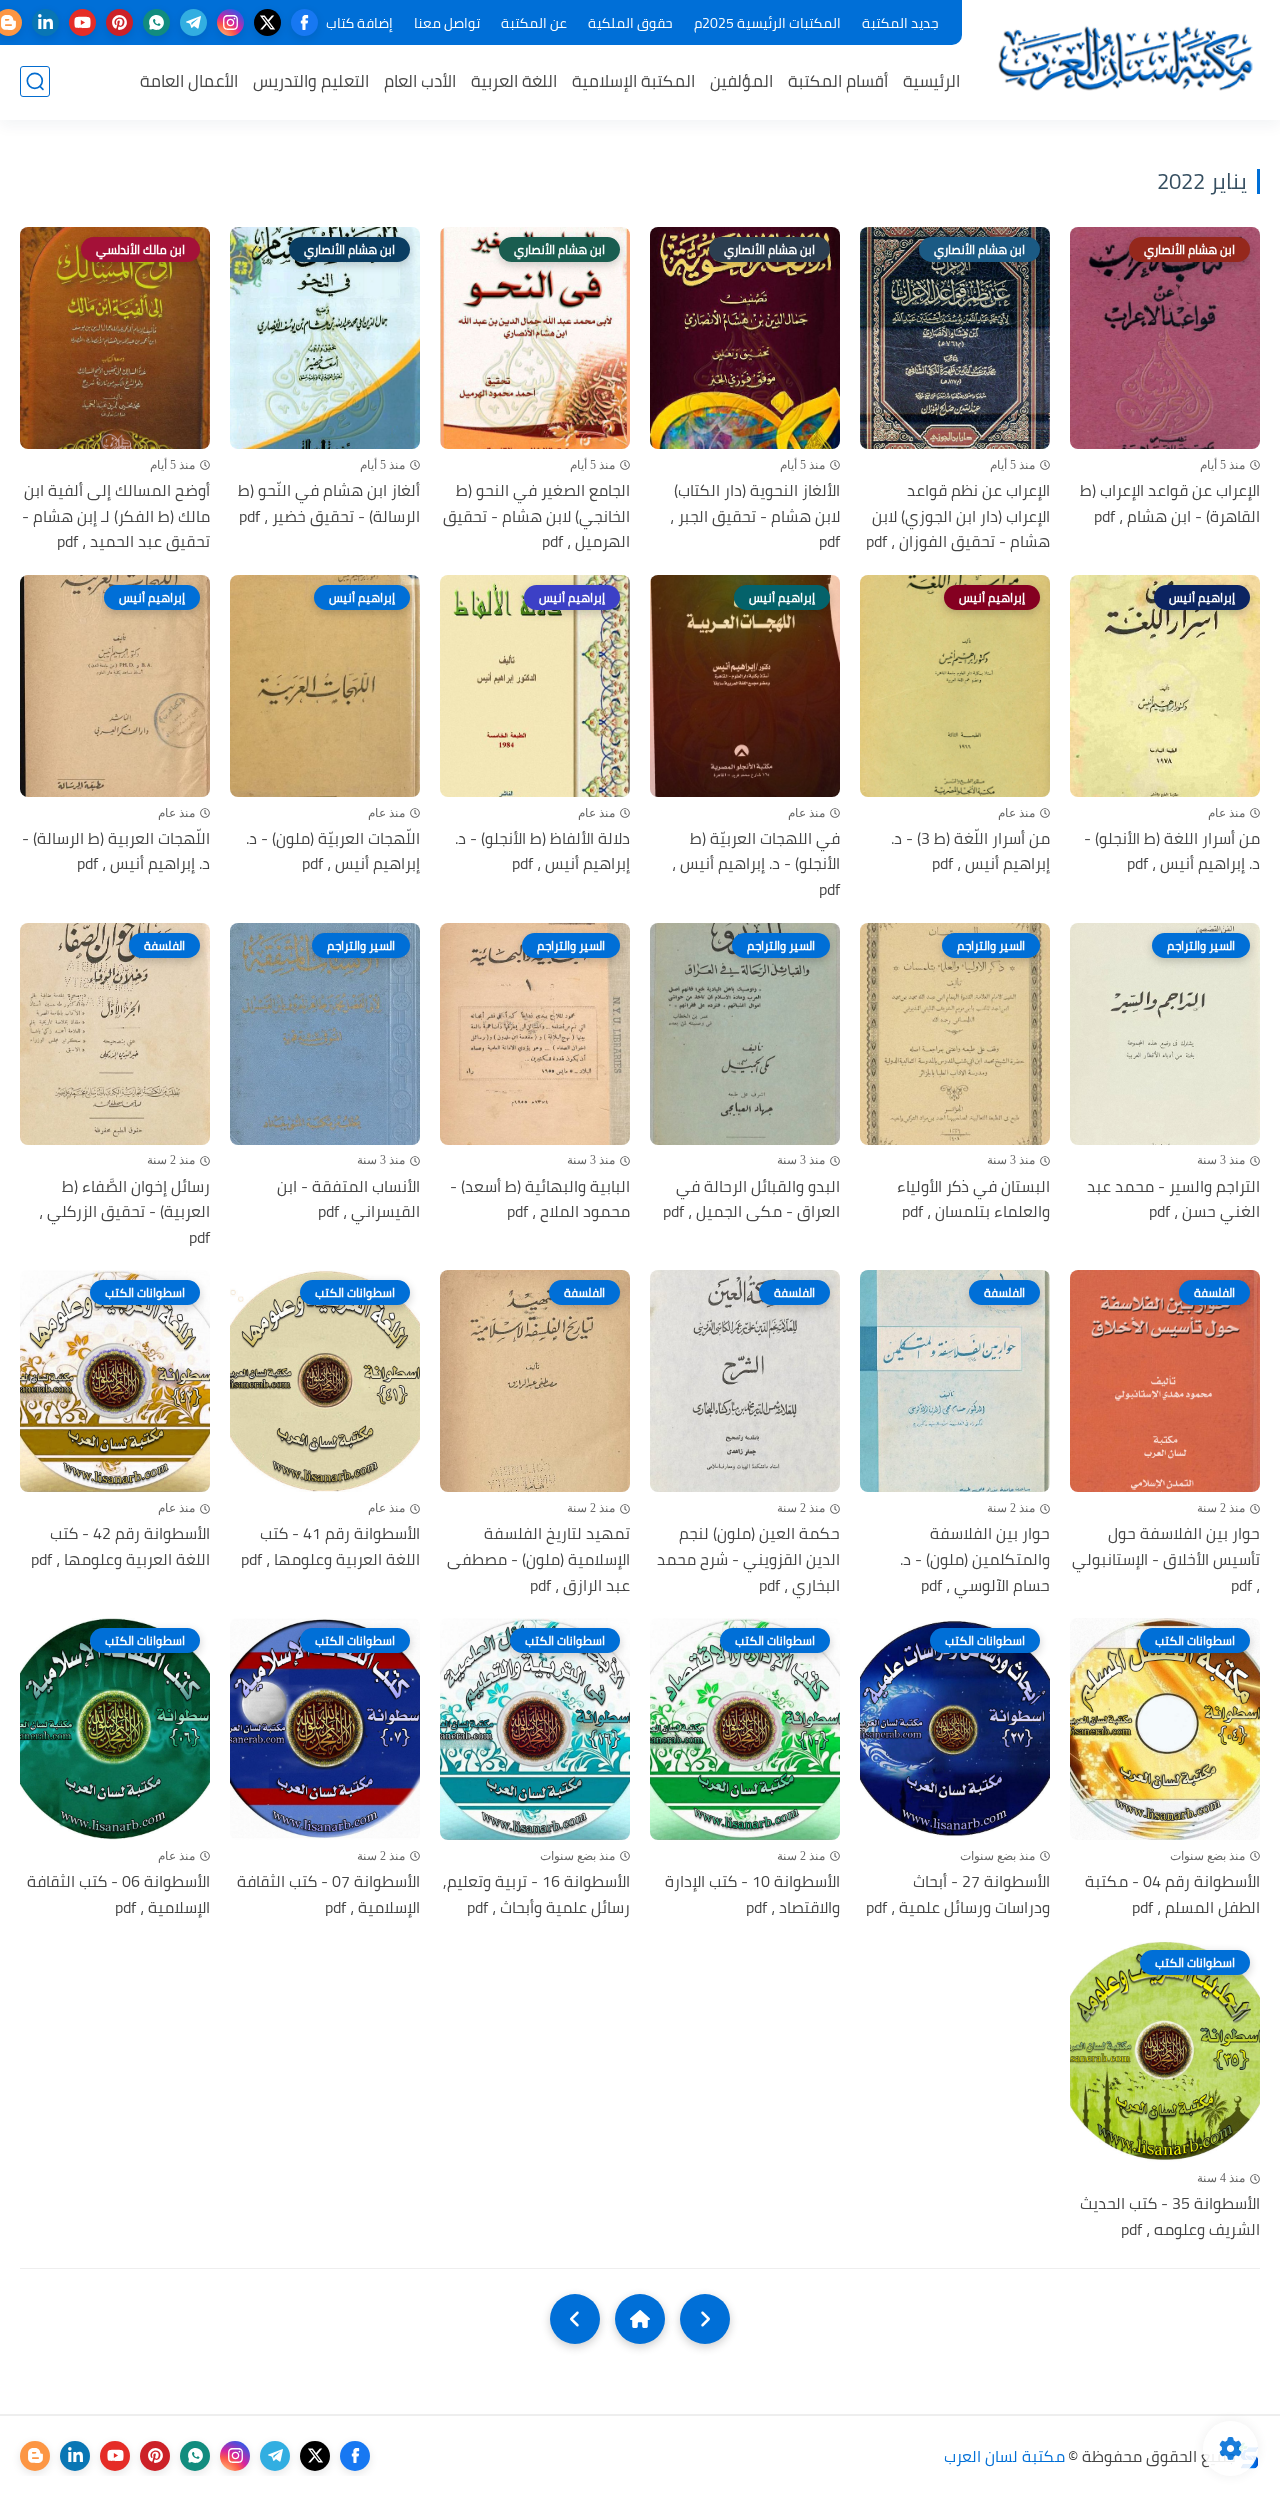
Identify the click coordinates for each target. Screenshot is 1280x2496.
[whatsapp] (156, 22)
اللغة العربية (514, 81)
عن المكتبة (534, 23)
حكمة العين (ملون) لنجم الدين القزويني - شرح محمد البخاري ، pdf (748, 1559)
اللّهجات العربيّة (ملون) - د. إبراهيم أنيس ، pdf (333, 851)
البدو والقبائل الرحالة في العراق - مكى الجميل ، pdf (751, 1199)
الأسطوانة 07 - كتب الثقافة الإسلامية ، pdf (328, 1894)
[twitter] (267, 22)
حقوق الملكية (630, 23)
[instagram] (230, 22)
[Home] (640, 2319)
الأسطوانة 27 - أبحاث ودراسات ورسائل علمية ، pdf (958, 1894)
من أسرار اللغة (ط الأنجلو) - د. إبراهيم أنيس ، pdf (1172, 851)
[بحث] (35, 81)
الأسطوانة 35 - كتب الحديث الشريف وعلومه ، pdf (1170, 2216)
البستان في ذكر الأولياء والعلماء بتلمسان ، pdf (973, 1199)
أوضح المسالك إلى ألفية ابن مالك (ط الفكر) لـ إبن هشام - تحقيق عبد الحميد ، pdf (116, 516)
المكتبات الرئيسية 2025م (767, 23)
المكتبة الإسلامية (633, 81)
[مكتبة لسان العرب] (1125, 58)
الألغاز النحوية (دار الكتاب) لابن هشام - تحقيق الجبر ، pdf (755, 516)
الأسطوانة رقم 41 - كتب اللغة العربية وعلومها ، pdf (330, 1546)
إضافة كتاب (359, 23)
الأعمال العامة (189, 81)
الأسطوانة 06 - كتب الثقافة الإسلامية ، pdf (118, 1894)
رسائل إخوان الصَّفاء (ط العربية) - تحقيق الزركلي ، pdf (124, 1212)
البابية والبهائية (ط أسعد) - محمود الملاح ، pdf (540, 1199)
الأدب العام (420, 81)
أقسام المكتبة (838, 81)
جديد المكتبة (900, 23)
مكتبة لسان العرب (1004, 2456)
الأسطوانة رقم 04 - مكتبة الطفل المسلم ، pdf (1172, 1894)
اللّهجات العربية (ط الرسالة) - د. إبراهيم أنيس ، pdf (116, 851)
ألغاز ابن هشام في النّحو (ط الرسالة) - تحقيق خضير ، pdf (329, 503)
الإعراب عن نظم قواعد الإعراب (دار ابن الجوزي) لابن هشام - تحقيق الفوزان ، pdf (958, 516)
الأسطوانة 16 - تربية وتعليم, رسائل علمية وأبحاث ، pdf (536, 1894)
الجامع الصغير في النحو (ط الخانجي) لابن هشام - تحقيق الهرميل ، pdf (536, 516)
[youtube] (82, 22)
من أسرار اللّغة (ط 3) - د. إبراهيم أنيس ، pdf (970, 851)
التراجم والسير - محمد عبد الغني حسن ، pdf (1173, 1199)
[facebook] (304, 22)
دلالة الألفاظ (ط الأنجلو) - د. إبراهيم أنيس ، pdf (542, 851)
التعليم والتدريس (311, 81)
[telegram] (193, 22)
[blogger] (35, 2456)
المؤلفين (741, 81)
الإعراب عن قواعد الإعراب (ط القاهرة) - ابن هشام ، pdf (1170, 503)
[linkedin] (45, 22)
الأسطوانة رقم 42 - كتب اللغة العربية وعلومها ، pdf (120, 1546)
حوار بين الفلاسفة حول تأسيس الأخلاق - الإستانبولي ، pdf (1166, 1559)
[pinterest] (119, 22)
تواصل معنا (447, 23)
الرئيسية (931, 81)
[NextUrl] (575, 2319)
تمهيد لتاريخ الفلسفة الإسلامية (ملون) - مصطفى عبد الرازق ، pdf (538, 1559)
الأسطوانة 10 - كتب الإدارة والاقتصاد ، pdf (752, 1894)
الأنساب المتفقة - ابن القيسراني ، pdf (348, 1199)
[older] (705, 2319)
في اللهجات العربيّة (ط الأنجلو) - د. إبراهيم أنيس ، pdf (756, 864)
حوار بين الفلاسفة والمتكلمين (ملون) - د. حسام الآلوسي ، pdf (975, 1559)
